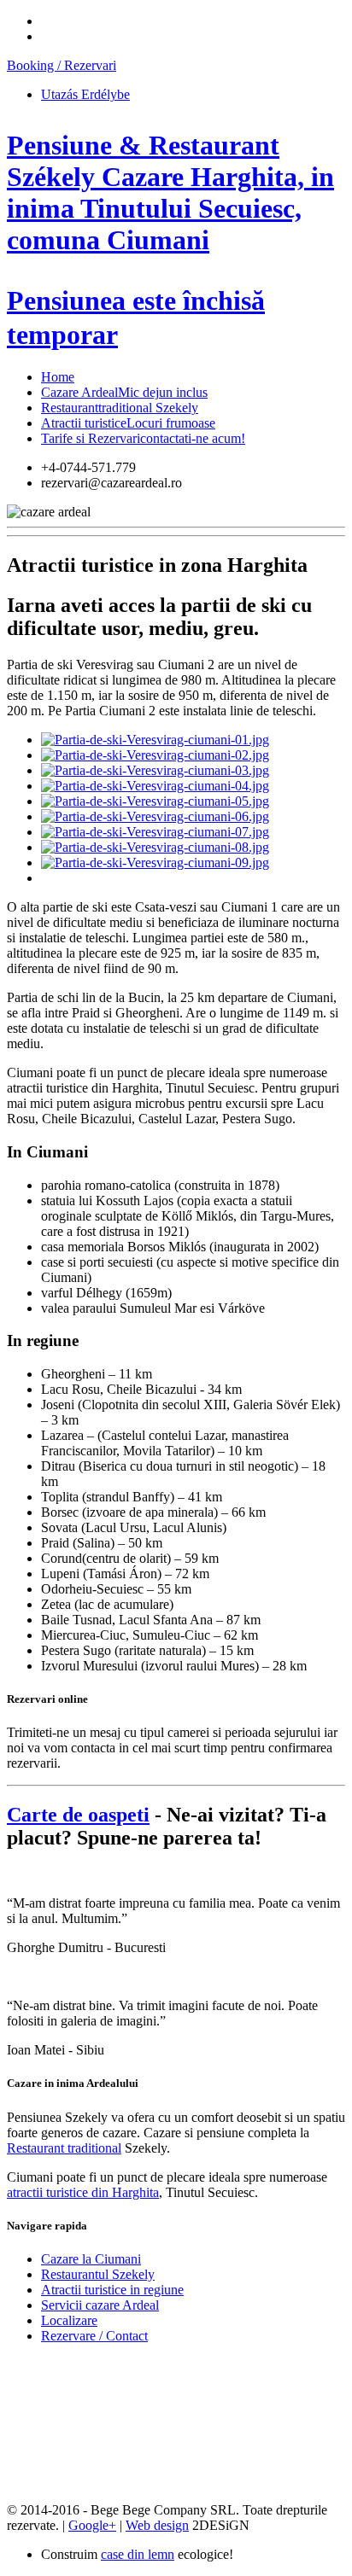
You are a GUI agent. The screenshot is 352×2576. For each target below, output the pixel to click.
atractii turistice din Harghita (83, 2192)
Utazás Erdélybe (85, 94)
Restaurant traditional (64, 2148)
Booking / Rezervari (62, 65)
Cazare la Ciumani (91, 2259)
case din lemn (138, 2554)
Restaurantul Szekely (98, 2274)
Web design (157, 2525)
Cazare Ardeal (124, 392)
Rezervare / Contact (94, 2336)
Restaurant (120, 408)
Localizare (69, 2320)
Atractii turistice (128, 423)
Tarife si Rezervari (143, 438)
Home (58, 377)
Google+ (92, 2525)
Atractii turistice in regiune (112, 2290)
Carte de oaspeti (78, 1815)
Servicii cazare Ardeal (100, 2305)
